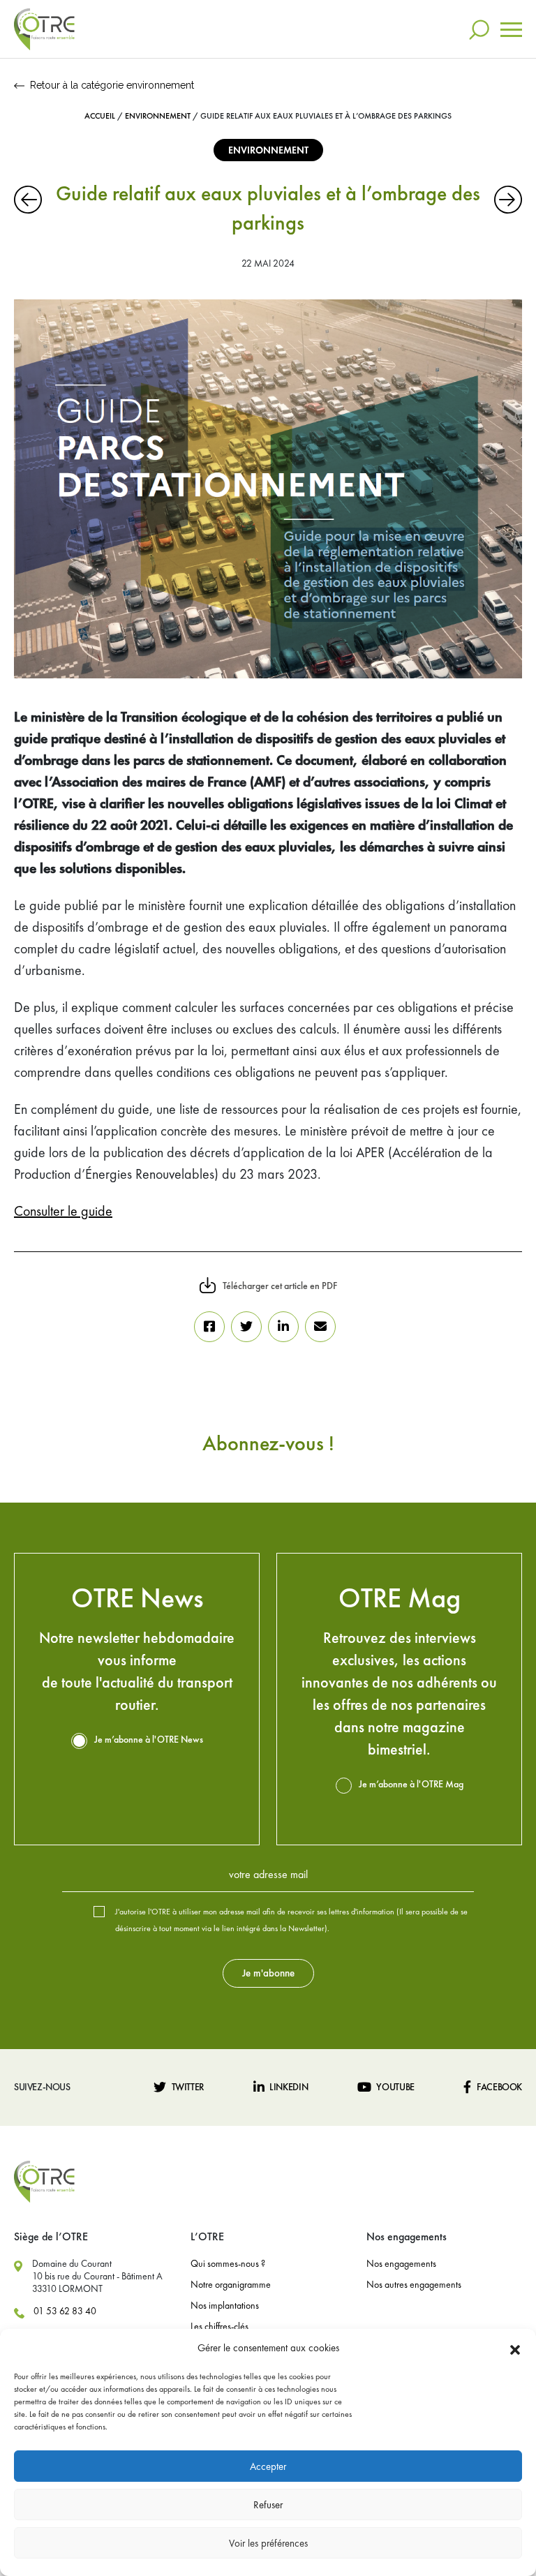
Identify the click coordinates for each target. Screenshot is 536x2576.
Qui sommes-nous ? (228, 2263)
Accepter (268, 2466)
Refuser (268, 2505)
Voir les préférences (268, 2543)
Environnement (158, 116)
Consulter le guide (63, 1211)
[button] (515, 2348)
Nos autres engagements (414, 2284)
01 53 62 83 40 (65, 2311)
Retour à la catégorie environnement (112, 85)
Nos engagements (401, 2263)
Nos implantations (225, 2305)
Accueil (100, 116)
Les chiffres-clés (219, 2326)
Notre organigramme (231, 2284)
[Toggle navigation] (511, 30)
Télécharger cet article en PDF (280, 1286)
